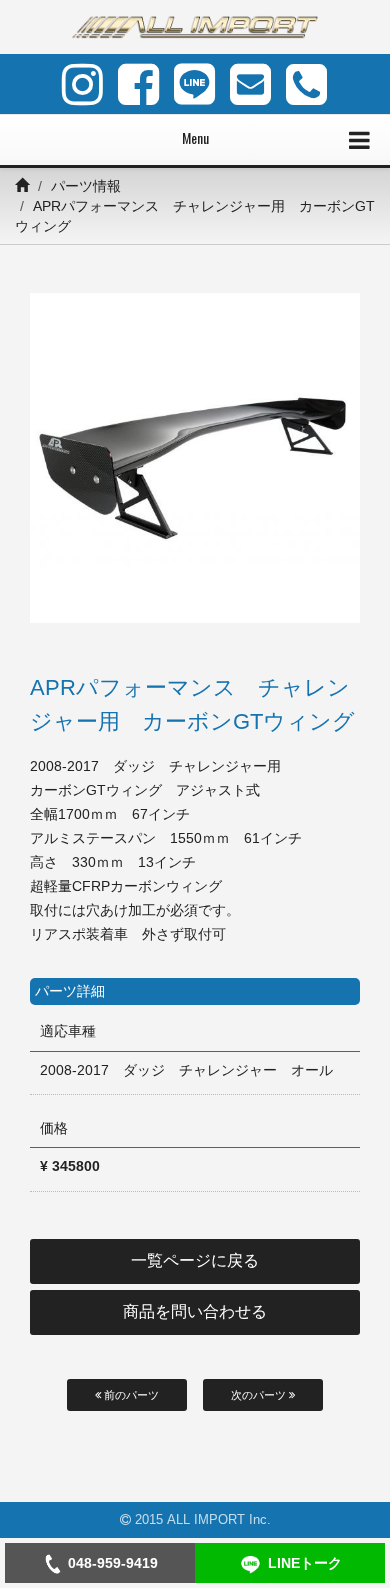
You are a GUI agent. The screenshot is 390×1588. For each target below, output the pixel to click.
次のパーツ (260, 1395)
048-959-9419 (113, 1563)
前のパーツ (130, 1395)
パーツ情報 (86, 186)
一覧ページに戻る (195, 1260)
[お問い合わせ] (250, 84)
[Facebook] (138, 84)
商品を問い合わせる (195, 1311)
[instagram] (82, 84)
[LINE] (194, 84)
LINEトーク (305, 1563)
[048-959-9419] (306, 84)
